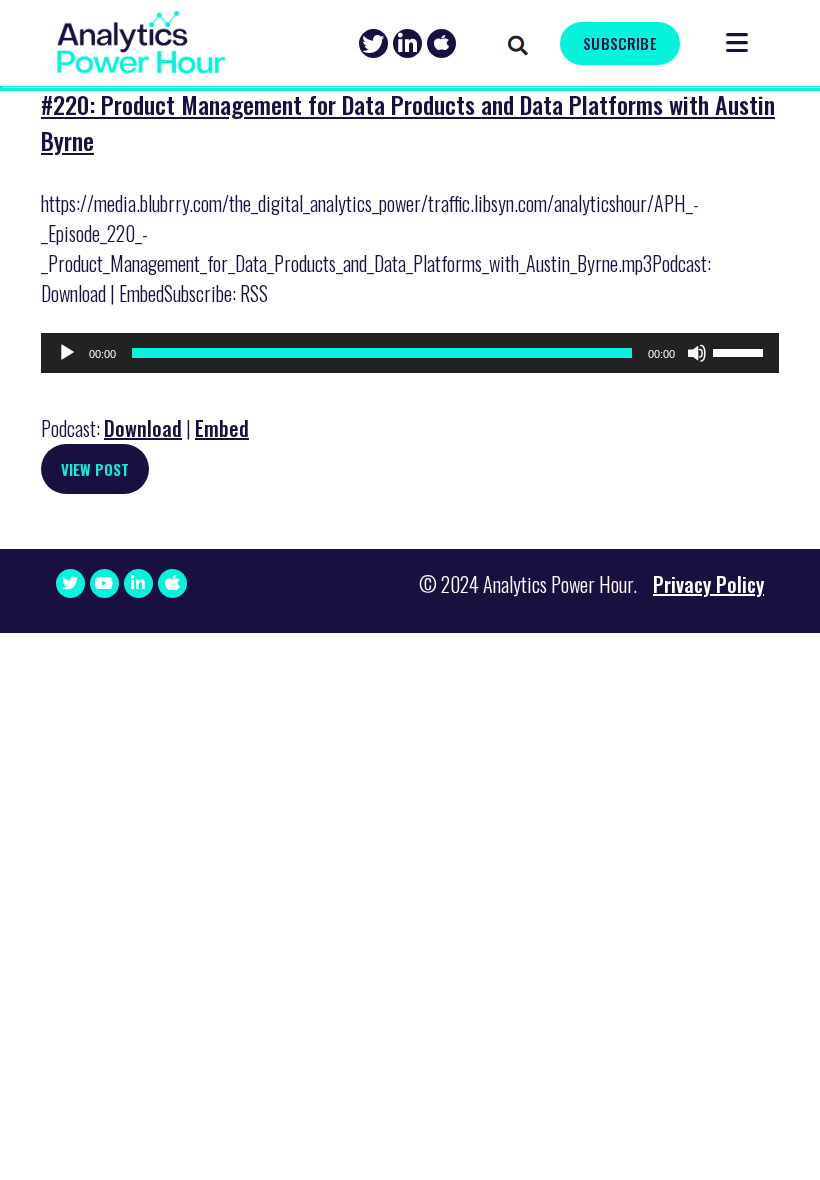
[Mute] (697, 353)
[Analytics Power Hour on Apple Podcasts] (441, 43)
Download (143, 428)
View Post (95, 469)
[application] (410, 353)
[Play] (67, 353)
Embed (222, 428)
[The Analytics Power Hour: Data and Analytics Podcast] (141, 42)
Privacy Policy (708, 584)
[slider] (741, 351)
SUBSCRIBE (619, 43)
